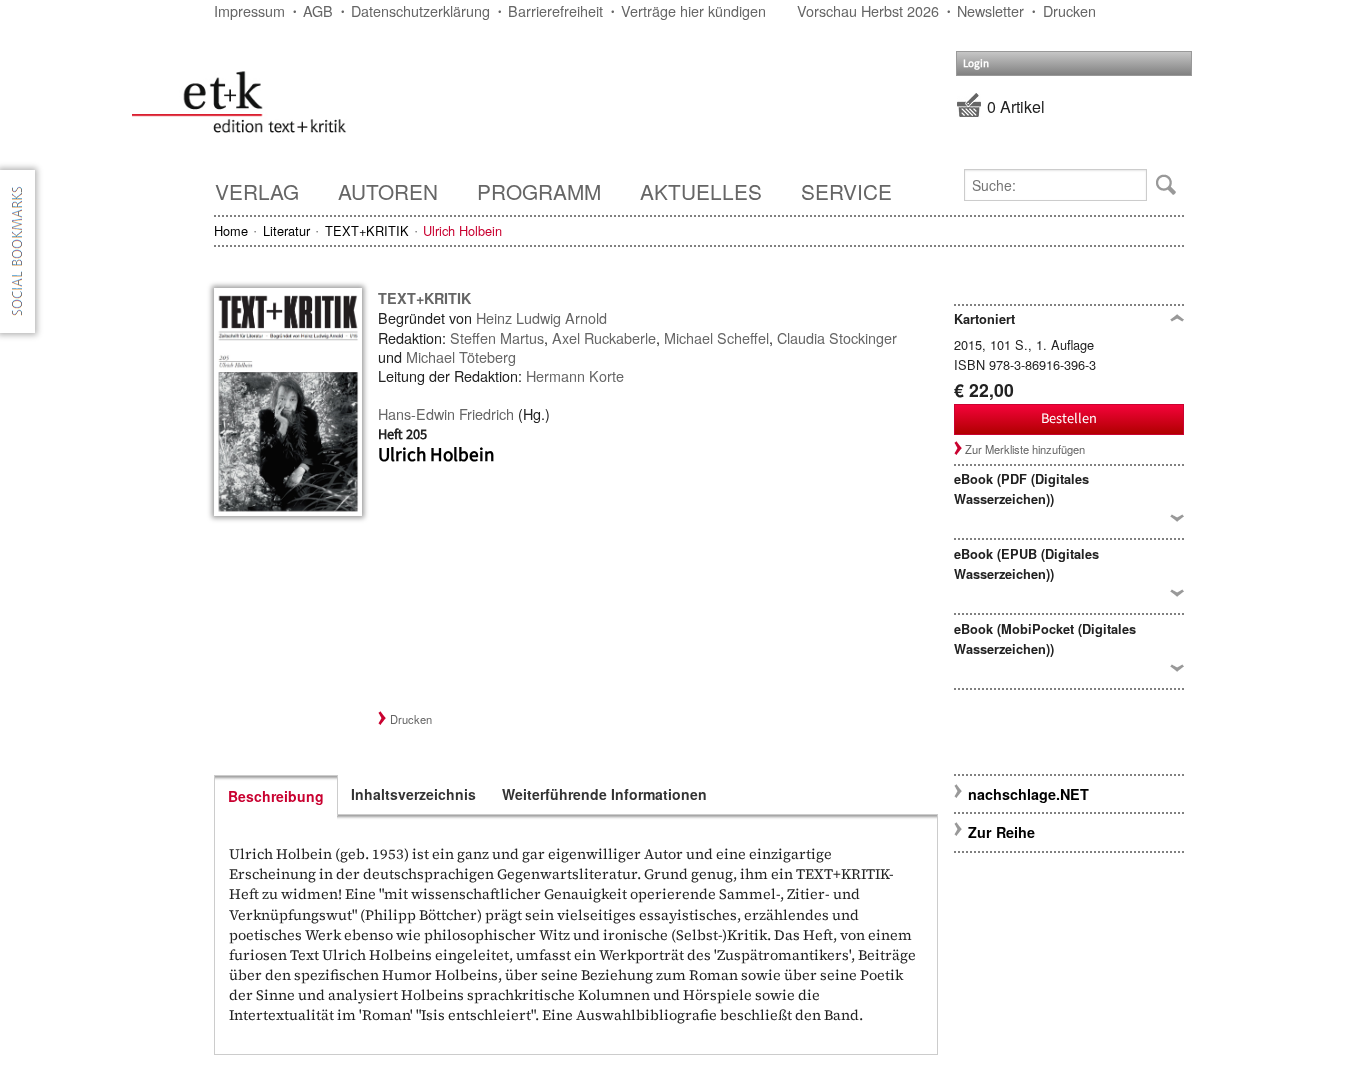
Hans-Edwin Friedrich (446, 413)
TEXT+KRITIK (367, 230)
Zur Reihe (1001, 832)
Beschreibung (276, 796)
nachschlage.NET (1028, 794)
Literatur (286, 230)
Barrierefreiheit (555, 10)
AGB (318, 10)
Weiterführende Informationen (604, 794)
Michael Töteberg (461, 356)
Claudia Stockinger (837, 337)
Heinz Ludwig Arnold (541, 317)
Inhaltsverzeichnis (413, 794)
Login (976, 63)
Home (231, 230)
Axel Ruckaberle (604, 337)
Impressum (249, 10)
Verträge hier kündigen (693, 10)
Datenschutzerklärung (420, 10)
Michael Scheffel (716, 337)
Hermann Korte (575, 375)
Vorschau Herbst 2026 (868, 10)
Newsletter (990, 10)
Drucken (1069, 10)
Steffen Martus (497, 337)
